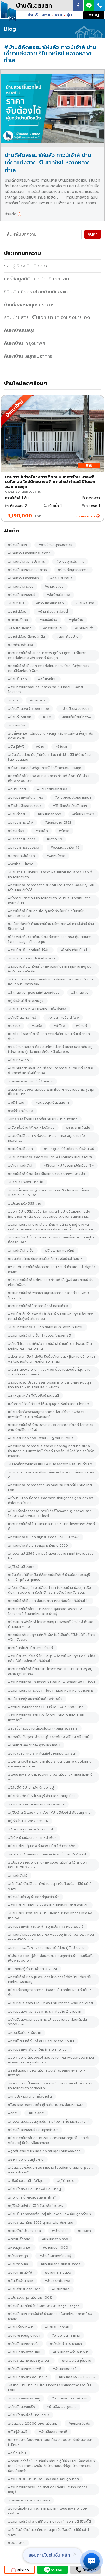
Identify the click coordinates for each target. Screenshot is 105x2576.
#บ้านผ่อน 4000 (55, 2247)
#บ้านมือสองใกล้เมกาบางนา (29, 2415)
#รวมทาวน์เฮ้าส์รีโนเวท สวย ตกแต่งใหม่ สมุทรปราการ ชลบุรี (48, 2490)
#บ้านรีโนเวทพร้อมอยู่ (55, 2256)
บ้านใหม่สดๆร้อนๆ (26, 383)
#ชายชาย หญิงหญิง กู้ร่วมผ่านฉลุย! (34, 1745)
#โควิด (64, 831)
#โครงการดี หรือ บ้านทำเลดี (29, 2500)
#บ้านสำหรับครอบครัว (24, 2289)
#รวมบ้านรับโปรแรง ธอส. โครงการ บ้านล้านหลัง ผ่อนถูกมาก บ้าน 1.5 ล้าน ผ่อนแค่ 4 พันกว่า (50, 1385)
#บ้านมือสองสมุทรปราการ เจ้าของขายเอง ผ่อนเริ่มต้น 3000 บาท (48, 2022)
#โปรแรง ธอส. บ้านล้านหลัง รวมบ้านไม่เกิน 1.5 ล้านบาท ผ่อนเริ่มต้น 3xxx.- (48, 1865)
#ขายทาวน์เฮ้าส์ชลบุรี (24, 578)
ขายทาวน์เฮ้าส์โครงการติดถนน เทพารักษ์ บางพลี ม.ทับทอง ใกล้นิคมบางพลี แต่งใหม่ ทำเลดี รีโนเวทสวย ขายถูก (50, 482)
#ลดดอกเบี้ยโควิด (22, 856)
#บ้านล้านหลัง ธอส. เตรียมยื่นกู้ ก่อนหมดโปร (41, 1438)
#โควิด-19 (54, 839)
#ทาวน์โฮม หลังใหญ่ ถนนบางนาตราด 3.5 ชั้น (41, 2041)
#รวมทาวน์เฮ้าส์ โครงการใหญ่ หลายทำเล (38, 1306)
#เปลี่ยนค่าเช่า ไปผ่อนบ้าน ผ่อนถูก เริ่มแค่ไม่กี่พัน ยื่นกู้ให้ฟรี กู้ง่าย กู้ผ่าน (50, 736)
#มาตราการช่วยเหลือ (24, 848)
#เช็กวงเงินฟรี (79, 2423)
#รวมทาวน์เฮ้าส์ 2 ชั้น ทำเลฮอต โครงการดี (40, 1336)
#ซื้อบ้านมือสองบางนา (25, 806)
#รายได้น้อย (17, 612)
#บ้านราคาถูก (18, 2256)
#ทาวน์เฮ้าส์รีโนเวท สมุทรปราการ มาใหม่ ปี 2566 (44, 1537)
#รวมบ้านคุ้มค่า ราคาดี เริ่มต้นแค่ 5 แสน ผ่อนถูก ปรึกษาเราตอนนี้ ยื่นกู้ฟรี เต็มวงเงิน (51, 1317)
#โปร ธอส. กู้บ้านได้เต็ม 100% (30, 2298)
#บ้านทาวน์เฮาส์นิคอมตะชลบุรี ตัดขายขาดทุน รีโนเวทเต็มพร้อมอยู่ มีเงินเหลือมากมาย (49, 2140)
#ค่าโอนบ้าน (17, 2453)
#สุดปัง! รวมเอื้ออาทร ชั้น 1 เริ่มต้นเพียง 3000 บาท (46, 1707)
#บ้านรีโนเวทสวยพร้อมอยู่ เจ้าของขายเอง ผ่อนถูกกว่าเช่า (50, 2214)
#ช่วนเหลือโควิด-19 (65, 848)
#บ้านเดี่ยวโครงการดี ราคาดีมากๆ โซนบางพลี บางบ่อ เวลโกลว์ (48, 2511)
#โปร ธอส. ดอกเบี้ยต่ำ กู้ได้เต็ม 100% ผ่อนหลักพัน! (46, 2105)
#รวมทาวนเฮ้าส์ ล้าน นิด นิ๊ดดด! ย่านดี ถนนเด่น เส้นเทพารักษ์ (46, 1718)
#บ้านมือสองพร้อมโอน (25, 2352)
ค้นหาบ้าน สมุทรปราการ (28, 356)
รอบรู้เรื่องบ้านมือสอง (26, 266)
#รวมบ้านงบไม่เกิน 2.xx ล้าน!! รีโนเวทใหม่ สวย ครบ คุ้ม (48, 1905)
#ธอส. (13, 2113)
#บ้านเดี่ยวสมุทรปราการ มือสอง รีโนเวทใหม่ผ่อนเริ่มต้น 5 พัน (50, 1992)
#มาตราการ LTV (21, 823)
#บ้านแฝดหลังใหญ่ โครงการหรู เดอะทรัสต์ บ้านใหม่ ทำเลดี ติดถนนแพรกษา (51, 1624)
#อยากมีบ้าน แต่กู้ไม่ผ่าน (26, 2159)
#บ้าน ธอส (38, 700)
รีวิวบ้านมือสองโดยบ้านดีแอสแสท (38, 292)
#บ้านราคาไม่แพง (57, 2281)
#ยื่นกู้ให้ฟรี (16, 747)
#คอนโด (42, 831)
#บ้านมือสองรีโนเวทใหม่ (26, 797)
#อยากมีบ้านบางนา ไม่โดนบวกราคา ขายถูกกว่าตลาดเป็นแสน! (50, 2388)
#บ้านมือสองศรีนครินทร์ (69, 2398)
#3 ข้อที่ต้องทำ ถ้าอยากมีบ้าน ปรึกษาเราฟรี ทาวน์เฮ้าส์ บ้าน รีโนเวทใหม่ (51, 926)
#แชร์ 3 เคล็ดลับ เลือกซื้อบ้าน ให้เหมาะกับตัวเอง (43, 1119)
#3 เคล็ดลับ (80, 993)
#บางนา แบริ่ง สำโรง (63, 1018)
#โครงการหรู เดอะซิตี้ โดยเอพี (30, 1081)
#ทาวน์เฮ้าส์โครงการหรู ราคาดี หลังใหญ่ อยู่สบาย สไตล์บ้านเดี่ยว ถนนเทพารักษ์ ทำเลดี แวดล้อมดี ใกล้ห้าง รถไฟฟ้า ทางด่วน (51, 1451)
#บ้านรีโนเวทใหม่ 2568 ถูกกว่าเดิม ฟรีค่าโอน (41, 2222)
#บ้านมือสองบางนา (75, 709)
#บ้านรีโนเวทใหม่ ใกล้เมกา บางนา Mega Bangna (44, 2306)
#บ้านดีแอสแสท (20, 717)
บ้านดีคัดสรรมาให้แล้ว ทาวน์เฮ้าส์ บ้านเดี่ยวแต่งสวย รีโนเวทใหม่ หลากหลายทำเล (48, 163)
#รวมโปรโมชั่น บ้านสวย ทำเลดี (31, 1648)
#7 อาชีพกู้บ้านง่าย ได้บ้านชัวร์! (31, 1829)
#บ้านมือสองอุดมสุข (62, 2407)
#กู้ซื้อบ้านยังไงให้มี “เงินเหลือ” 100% (36, 2206)
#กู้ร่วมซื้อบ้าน (53, 628)
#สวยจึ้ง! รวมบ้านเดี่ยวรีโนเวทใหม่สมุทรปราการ (43, 1728)
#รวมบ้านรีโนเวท (20, 1149)
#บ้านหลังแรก (18, 1060)
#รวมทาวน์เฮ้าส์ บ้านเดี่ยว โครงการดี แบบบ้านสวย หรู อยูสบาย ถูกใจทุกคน (50, 1671)
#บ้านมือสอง (18, 545)
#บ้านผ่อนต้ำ (84, 628)
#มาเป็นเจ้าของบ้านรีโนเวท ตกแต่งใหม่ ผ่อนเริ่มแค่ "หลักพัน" (49, 1036)
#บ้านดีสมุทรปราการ (73, 570)
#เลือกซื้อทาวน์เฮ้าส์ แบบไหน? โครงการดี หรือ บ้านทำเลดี (50, 1464)
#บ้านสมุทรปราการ (70, 562)
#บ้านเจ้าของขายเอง (52, 789)
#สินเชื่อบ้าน (48, 620)
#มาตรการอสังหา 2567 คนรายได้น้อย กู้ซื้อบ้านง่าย (46, 1948)
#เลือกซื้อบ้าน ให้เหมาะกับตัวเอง (31, 1128)
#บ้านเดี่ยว (16, 831)
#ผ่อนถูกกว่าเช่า (20, 2247)
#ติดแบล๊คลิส (18, 620)
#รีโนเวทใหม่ (47, 679)
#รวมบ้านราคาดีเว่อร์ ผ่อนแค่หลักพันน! (36, 1804)
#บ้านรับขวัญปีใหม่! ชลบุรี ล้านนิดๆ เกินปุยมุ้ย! (41, 1796)
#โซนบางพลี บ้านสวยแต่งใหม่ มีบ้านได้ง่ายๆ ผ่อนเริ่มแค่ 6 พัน (50, 1777)
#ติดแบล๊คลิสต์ (19, 2239)
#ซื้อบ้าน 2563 (83, 814)
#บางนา (14, 1026)
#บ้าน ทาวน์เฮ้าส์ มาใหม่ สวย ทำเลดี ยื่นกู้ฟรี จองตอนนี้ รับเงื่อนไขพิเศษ (51, 1282)
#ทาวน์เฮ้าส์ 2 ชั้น (21, 1251)
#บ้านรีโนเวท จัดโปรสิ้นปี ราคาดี (31, 958)
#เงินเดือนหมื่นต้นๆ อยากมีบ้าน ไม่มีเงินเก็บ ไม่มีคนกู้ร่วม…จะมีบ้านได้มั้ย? (50, 2170)
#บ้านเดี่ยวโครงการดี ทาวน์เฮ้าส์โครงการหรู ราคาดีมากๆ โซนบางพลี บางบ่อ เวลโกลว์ (50, 1513)
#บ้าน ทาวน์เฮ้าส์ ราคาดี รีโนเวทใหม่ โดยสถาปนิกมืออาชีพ (50, 1157)
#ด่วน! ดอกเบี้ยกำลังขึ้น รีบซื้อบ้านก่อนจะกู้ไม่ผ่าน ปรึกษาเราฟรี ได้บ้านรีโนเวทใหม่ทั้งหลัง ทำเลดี (52, 1359)
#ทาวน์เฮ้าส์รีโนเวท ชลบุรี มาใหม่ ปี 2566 (38, 1545)
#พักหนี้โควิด (56, 856)
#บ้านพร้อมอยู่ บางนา (24, 2335)
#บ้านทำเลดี (61, 2289)
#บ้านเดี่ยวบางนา (21, 2327)
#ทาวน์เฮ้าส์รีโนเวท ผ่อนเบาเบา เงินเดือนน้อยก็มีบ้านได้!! (49, 1601)
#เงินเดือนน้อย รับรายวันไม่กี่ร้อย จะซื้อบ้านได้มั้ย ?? (46, 1259)
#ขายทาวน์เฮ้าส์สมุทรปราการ (29, 553)
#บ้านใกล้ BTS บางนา (66, 2344)
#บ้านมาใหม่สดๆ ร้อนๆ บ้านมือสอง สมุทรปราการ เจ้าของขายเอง (50, 1916)
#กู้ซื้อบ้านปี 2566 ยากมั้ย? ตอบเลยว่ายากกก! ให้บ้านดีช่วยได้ (51, 1556)
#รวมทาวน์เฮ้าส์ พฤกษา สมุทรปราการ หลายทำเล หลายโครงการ (48, 1295)
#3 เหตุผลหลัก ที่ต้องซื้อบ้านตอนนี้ (34, 1396)
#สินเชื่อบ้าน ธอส (21, 2281)
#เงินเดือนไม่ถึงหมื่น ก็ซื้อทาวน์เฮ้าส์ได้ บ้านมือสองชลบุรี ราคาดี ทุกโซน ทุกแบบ (49, 1577)
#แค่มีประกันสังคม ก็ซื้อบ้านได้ (30, 2097)
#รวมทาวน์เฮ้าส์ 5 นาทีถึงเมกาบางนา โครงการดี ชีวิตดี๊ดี (50, 2522)
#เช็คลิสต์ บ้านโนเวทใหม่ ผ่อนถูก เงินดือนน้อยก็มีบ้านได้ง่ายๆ (48, 2532)
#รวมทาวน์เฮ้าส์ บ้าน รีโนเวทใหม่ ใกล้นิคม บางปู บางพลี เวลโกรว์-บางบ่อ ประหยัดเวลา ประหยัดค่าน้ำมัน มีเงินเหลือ (50, 1227)
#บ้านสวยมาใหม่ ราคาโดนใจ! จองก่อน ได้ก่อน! (42, 1753)
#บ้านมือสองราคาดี (53, 2432)
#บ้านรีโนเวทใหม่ (57, 2327)
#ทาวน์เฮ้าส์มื (18, 1876)
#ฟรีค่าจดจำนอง (20, 1111)
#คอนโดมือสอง (20, 628)
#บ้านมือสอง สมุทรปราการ (61, 2264)
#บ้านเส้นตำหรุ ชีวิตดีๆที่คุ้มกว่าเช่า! (34, 1897)
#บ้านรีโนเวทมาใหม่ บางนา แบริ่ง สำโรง (37, 1009)
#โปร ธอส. (36, 2113)
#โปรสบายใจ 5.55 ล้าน (25, 1204)
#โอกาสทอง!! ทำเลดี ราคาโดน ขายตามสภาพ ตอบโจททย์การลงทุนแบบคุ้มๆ (50, 1764)
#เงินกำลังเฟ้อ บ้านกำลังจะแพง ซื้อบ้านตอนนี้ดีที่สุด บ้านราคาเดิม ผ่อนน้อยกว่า (49, 1372)
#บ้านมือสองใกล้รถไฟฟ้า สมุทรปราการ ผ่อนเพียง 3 (46, 1926)
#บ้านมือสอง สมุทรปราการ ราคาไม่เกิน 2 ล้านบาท (45, 2012)
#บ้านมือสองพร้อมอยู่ (24, 2398)
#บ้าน (40, 747)
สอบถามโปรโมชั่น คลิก (49, 2555)
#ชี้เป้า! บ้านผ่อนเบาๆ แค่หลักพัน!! (32, 1838)
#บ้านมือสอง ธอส (55, 2239)
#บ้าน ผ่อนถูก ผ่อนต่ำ (54, 612)
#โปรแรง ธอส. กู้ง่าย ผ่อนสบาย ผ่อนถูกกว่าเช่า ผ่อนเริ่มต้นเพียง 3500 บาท (51, 1958)
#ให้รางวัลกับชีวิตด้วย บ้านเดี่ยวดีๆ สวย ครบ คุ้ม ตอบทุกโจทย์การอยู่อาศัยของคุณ (50, 939)
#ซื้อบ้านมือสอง (58, 595)
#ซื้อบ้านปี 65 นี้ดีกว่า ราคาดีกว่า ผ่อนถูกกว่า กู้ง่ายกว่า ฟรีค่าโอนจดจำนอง (51, 1501)
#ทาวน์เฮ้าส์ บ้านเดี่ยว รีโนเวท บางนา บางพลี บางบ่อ (47, 1174)
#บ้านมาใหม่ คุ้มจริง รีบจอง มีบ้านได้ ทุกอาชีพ (41, 1846)
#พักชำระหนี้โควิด (21, 864)
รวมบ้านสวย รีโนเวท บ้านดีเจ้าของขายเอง (47, 317)
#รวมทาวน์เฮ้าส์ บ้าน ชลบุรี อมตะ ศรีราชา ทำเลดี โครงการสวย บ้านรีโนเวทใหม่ (51, 1427)
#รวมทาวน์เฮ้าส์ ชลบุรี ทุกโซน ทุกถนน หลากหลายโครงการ (51, 1691)
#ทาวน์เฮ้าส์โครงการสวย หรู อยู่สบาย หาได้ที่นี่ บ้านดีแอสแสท (50, 1488)
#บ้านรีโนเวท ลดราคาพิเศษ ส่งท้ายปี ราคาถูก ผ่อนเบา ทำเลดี (51, 1475)
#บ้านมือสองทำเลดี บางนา (28, 2377)
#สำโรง (59, 1026)
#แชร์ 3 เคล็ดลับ (78, 1128)
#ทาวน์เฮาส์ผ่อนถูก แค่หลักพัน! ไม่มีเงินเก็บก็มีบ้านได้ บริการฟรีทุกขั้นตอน (52, 1637)
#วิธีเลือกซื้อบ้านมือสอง (70, 806)
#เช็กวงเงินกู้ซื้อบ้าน (77, 2360)
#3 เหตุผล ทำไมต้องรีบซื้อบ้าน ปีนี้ (69, 1149)
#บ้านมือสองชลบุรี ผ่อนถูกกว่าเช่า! (33, 2130)
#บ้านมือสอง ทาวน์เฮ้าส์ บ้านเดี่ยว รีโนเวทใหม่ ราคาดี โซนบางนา (50, 2316)
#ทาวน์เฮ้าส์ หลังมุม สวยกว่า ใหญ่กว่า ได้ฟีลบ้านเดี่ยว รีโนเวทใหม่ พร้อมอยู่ (50, 1979)
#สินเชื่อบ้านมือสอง (77, 717)
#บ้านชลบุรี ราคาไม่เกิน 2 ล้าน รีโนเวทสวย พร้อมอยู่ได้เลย (50, 2003)
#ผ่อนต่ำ (85, 2231)
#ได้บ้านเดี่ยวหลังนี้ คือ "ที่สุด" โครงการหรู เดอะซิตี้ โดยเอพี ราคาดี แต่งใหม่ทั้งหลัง (51, 1071)
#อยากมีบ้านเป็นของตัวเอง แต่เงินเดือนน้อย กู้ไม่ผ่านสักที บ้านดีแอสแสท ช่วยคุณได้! (50, 2086)
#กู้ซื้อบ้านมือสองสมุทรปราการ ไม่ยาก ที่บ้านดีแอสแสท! (48, 2122)
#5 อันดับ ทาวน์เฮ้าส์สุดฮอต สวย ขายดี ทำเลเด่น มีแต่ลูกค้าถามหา (52, 1269)
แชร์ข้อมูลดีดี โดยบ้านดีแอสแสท (36, 279)
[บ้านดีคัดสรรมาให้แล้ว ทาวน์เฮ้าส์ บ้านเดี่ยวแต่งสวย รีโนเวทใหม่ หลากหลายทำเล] (52, 108)
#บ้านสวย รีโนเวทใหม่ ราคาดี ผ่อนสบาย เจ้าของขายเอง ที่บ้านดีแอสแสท (50, 875)
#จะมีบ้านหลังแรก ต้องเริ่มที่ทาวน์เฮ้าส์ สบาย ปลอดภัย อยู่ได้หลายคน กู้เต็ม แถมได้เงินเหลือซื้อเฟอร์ (50, 1049)
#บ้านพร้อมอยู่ (19, 2264)
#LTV (47, 717)
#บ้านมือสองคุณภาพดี (25, 2369)
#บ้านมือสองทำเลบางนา (71, 2352)
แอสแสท (34, 6)
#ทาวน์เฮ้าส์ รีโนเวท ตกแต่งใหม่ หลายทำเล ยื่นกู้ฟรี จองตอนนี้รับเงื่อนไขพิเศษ (49, 668)
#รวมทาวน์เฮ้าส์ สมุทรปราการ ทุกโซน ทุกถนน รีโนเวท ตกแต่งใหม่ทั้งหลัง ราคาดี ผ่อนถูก (47, 655)
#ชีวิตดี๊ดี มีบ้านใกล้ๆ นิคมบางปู (31, 1788)
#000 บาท (16, 2543)
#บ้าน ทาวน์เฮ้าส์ (20, 1166)
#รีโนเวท (62, 747)
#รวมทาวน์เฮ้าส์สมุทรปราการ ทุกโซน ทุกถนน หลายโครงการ (45, 690)
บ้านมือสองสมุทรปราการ (29, 305)
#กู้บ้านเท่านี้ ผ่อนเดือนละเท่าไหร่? (32, 2197)
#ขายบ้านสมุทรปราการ (55, 545)
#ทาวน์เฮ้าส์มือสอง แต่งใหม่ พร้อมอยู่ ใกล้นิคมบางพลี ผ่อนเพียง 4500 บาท (51, 1937)
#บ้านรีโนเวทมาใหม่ (22, 1018)
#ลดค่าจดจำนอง (21, 645)
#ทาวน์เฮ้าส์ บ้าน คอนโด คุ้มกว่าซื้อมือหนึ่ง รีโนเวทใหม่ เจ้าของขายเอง (47, 913)
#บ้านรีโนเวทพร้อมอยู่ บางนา (29, 2360)
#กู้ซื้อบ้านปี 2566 (21, 1567)
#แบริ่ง (37, 1026)
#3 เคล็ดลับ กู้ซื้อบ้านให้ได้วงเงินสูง (34, 993)
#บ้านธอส (59, 2231)
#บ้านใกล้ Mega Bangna (77, 2377)
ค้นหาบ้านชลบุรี (19, 330)
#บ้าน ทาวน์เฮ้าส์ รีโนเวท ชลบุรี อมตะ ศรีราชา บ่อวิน (46, 1327)
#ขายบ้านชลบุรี (61, 578)
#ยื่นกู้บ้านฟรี (18, 2432)
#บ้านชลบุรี (16, 603)
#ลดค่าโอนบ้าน (67, 637)
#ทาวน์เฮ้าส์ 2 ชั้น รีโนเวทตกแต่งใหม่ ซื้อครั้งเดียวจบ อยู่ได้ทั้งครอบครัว (51, 1240)
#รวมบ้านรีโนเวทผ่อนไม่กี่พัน (29, 950)
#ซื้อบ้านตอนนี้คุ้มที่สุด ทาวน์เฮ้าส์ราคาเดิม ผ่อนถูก (45, 768)
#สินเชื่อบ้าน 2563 (58, 823)
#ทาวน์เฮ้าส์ (17, 725)
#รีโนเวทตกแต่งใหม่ (60, 1251)
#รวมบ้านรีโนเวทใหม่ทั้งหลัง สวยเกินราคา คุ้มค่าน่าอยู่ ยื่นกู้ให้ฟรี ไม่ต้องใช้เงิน (51, 969)
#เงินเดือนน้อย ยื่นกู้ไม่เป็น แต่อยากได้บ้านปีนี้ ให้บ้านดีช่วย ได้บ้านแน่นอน (50, 757)
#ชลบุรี (13, 700)
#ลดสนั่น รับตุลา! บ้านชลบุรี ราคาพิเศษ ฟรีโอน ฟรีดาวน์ (49, 1737)
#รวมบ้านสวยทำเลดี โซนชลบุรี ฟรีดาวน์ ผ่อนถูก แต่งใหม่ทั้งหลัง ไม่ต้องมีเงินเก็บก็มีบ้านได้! (52, 1658)
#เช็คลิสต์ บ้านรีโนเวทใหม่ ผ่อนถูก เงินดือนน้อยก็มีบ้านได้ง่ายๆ (49, 1886)
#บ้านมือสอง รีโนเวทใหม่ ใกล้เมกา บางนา (38, 2049)
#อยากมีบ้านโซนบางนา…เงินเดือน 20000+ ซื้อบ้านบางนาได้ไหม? (50, 2442)
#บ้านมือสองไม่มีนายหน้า (73, 797)
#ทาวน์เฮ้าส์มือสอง (50, 603)
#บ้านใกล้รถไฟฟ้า (21, 2272)
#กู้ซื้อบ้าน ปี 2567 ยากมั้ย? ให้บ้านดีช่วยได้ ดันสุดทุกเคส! (50, 1813)
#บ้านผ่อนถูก (85, 603)
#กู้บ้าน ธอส (17, 789)
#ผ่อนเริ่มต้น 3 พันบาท (25, 2033)
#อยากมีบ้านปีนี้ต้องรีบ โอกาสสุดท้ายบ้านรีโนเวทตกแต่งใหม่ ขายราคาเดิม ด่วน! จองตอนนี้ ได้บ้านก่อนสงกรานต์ (49, 1214)
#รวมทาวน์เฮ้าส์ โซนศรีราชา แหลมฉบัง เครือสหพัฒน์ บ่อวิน (52, 1682)
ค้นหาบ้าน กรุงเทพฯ (24, 343)
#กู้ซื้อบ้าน (76, 620)
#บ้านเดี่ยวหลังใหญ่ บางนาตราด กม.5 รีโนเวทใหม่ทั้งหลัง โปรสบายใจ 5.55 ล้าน (50, 1193)
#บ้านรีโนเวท (17, 679)
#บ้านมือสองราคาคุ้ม (23, 2344)
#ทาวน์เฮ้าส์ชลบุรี (21, 587)
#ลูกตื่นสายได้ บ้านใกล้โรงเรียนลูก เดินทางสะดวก (44, 2151)
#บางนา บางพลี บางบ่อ (26, 1182)
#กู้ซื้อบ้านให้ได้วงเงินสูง (26, 1001)
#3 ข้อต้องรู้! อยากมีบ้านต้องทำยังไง (35, 1699)
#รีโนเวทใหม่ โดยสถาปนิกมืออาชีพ (69, 1166)
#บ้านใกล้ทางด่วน (58, 2272)
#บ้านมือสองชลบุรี (22, 595)
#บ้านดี (82, 1026)
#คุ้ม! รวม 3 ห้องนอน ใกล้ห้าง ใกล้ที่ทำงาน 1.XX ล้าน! (47, 1854)
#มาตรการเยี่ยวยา (22, 839)
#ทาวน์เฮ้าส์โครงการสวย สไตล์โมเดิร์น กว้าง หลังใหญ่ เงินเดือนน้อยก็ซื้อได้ (51, 888)
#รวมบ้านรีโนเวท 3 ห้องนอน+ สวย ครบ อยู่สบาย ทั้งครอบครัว (46, 1138)
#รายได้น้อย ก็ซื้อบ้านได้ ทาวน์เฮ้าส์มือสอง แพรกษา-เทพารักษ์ (47, 2073)
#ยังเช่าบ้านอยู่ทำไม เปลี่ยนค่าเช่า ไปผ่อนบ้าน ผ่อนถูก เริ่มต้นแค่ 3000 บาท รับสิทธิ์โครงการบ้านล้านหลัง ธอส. (50, 1590)
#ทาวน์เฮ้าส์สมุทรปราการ (27, 562)
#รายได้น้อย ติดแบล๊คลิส (27, 637)
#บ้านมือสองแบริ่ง (22, 2407)
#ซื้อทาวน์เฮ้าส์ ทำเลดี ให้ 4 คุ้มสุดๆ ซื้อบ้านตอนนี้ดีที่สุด (49, 1404)
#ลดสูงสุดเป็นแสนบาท (52, 1103)
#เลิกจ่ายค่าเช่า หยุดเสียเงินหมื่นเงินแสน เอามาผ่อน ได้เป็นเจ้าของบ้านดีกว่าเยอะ (50, 982)
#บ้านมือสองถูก (49, 814)
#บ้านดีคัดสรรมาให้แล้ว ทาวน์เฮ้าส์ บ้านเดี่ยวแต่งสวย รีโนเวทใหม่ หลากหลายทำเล (50, 1346)
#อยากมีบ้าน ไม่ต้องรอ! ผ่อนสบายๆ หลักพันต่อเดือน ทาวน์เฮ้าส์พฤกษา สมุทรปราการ (51, 2060)
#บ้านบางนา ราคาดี (66, 2335)
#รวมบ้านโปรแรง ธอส (24, 2231)
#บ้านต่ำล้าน (17, 814)
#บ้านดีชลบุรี (54, 587)
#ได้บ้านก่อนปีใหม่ (74, 950)
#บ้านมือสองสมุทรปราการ (27, 570)
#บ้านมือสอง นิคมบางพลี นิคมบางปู (34, 2189)
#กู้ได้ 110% (66, 2181)
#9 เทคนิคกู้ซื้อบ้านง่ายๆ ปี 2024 (33, 1969)
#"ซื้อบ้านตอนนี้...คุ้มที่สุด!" (27, 2181)
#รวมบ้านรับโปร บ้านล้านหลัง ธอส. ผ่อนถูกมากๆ (43, 2479)
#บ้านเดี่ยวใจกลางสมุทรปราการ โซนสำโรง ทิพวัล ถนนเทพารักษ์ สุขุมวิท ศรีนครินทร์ (48, 1414)
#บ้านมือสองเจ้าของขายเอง (29, 709)
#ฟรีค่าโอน (16, 1103)
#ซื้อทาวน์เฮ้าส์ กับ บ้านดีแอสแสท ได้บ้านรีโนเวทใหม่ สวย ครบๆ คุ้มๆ (49, 901)
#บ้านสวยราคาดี (65, 2369)
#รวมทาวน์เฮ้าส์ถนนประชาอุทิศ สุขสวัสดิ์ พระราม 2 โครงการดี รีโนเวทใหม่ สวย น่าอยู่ (45, 1611)
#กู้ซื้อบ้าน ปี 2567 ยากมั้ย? (28, 1821)
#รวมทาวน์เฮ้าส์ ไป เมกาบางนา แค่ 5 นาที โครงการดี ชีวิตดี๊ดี (52, 1526)
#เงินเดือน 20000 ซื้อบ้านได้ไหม (33, 2423)
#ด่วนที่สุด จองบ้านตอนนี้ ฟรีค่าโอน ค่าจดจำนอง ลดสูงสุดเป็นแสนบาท (51, 1092)
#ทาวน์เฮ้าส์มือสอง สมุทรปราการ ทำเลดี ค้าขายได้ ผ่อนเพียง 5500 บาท (49, 778)
